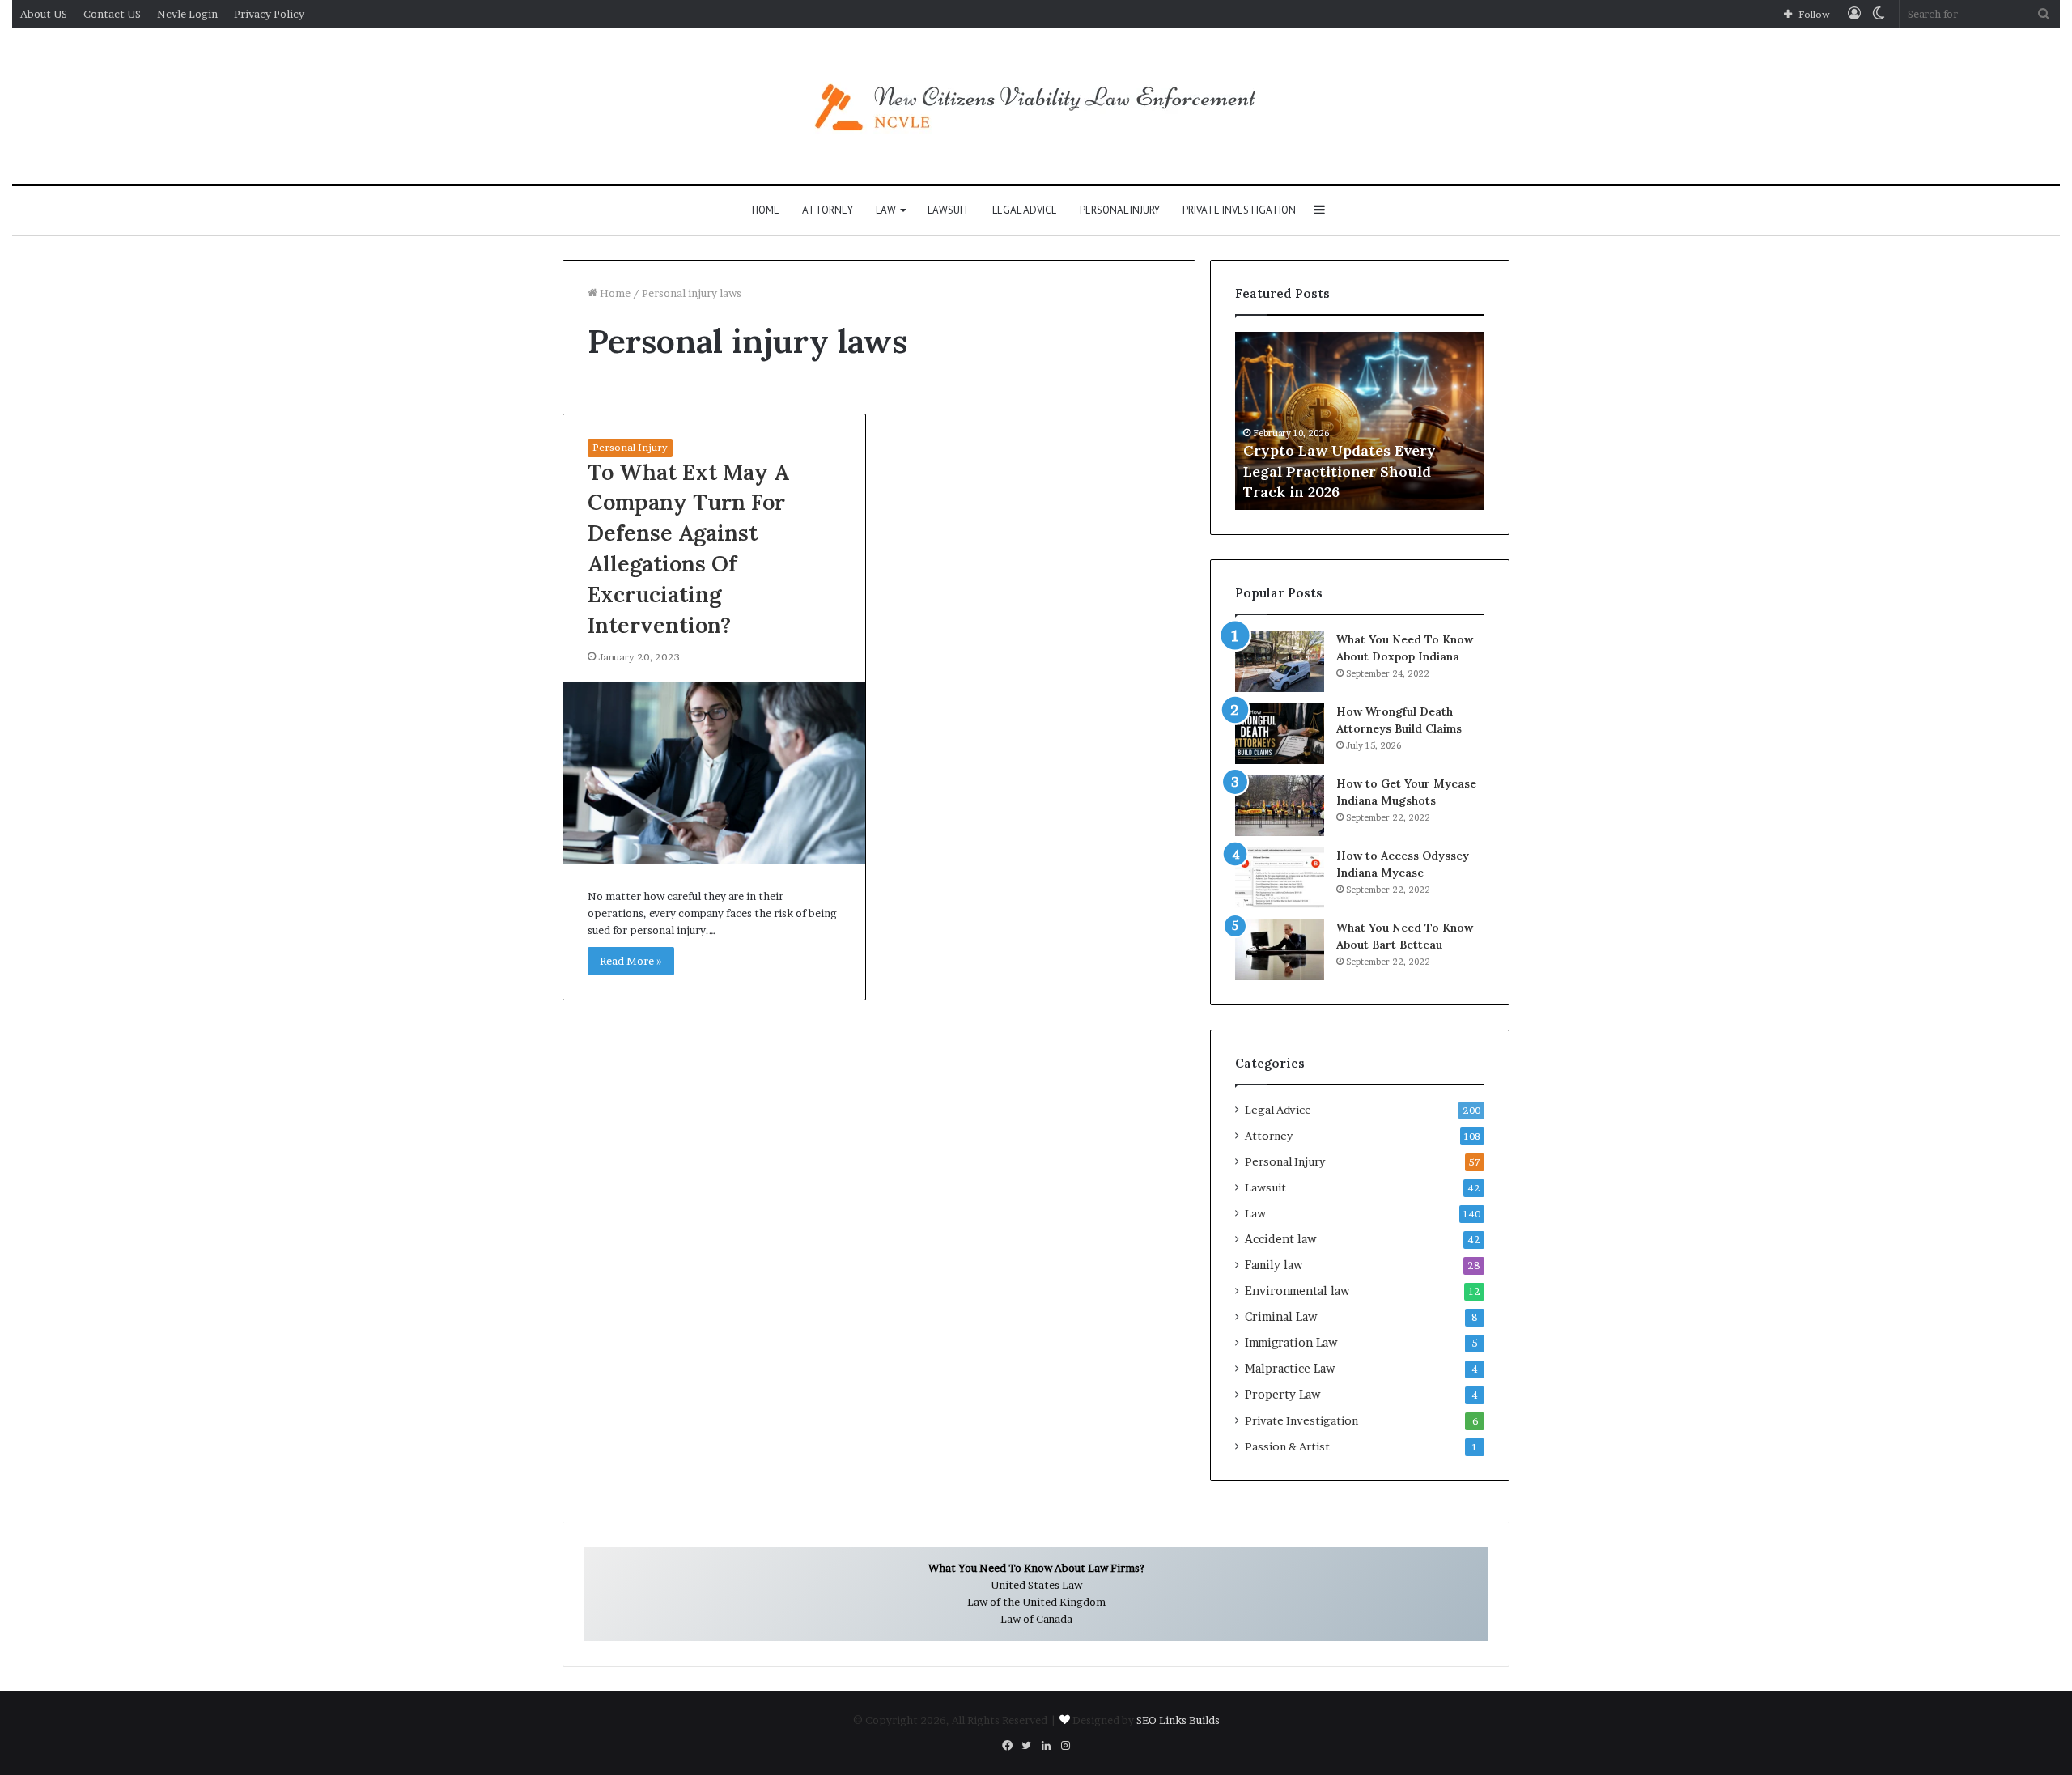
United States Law (1036, 1585)
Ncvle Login (187, 14)
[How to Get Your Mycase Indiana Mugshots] (1280, 806)
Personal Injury (1120, 210)
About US (44, 14)
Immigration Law (1291, 1343)
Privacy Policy (269, 14)
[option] (1360, 421)
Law (886, 210)
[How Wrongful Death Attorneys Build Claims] (1280, 734)
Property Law (1283, 1395)
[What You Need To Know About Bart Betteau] (1280, 950)
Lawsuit (949, 210)
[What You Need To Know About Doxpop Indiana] (1280, 662)
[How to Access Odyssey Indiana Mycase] (1280, 878)
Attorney (828, 210)
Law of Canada (1036, 1619)
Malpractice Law (1290, 1369)
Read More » (631, 961)
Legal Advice (1025, 210)
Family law (1274, 1265)
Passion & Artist (1287, 1446)
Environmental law (1297, 1291)
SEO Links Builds (1178, 1720)
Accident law (1281, 1239)
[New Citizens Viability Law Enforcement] (1036, 106)
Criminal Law (1281, 1317)
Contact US (112, 14)
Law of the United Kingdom (1036, 1602)
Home (766, 210)
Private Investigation (1239, 210)
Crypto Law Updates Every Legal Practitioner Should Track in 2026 (1340, 471)
